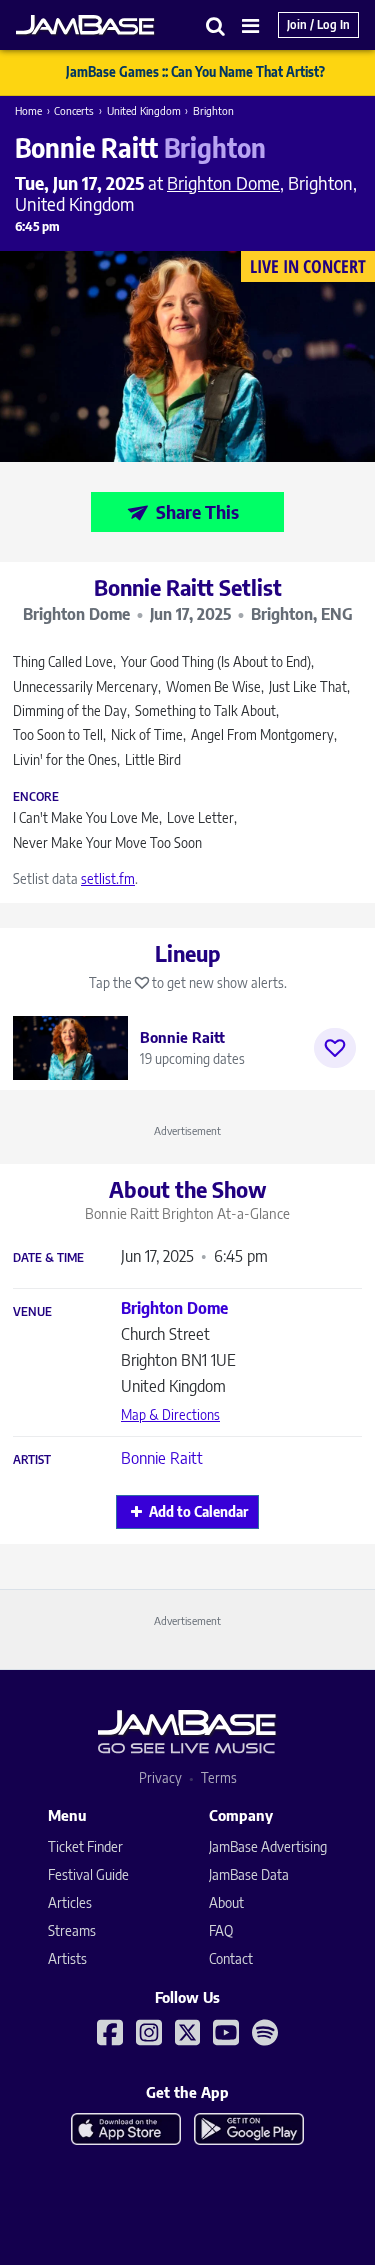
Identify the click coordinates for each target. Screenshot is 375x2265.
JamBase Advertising (268, 1846)
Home (28, 110)
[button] (216, 25)
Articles (70, 1902)
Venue (32, 1312)
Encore (36, 797)
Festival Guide (88, 1874)
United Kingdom (144, 110)
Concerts (74, 110)
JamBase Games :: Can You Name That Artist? (195, 72)
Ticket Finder (85, 1846)
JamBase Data (249, 1874)
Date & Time (48, 1258)
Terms (219, 1777)
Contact (231, 1958)
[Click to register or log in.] (335, 1048)
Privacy (160, 1777)
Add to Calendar (198, 1511)
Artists (67, 1958)
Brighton (213, 110)
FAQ (221, 1930)
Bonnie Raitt (162, 1458)
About (226, 1902)
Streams (72, 1930)
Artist (32, 1460)
